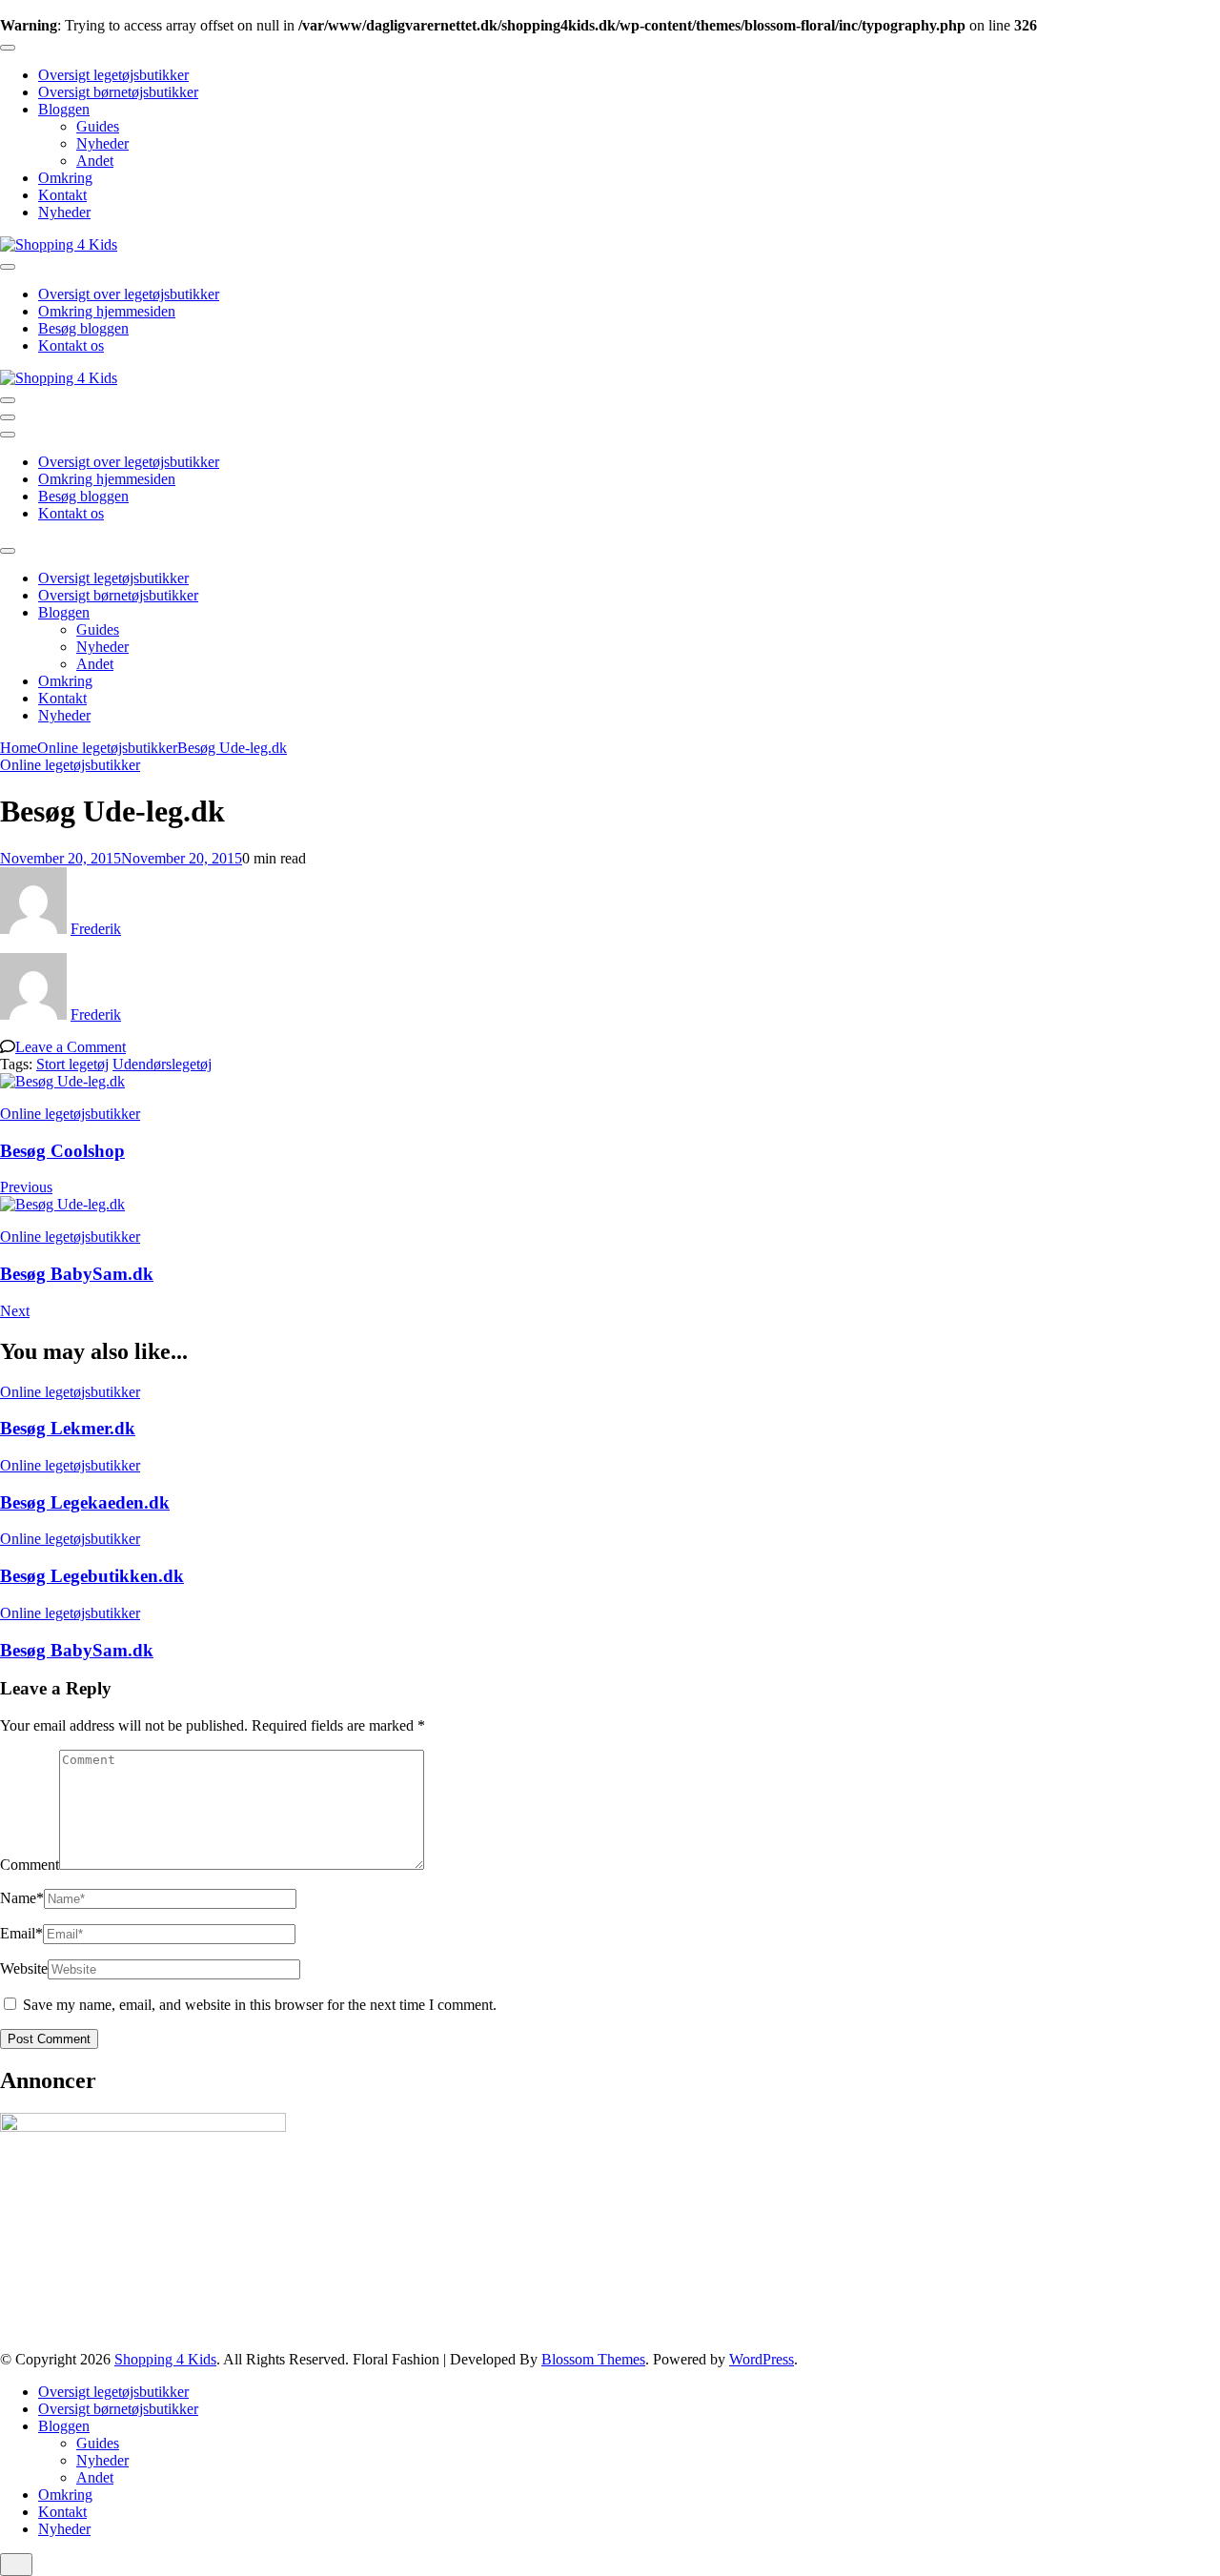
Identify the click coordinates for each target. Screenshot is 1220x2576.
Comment (30, 1865)
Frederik (96, 929)
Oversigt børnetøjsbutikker (118, 92)
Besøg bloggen (83, 328)
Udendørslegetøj (162, 1064)
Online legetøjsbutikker (70, 765)
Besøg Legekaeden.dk (85, 1502)
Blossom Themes (593, 2359)
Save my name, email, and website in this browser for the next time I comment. (260, 2005)
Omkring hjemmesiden (107, 311)
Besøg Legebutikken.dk (92, 1576)
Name (22, 1898)
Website (24, 1968)
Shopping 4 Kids (165, 2359)
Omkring (65, 178)
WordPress (762, 2359)
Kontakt (62, 195)
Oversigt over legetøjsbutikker (129, 294)
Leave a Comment (71, 1047)
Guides (98, 126)
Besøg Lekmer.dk (68, 1428)
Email (21, 1933)
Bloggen (64, 109)
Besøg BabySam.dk (77, 1650)
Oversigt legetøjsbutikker (113, 75)
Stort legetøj (72, 1064)
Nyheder (102, 143)
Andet (95, 161)
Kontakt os (71, 345)
